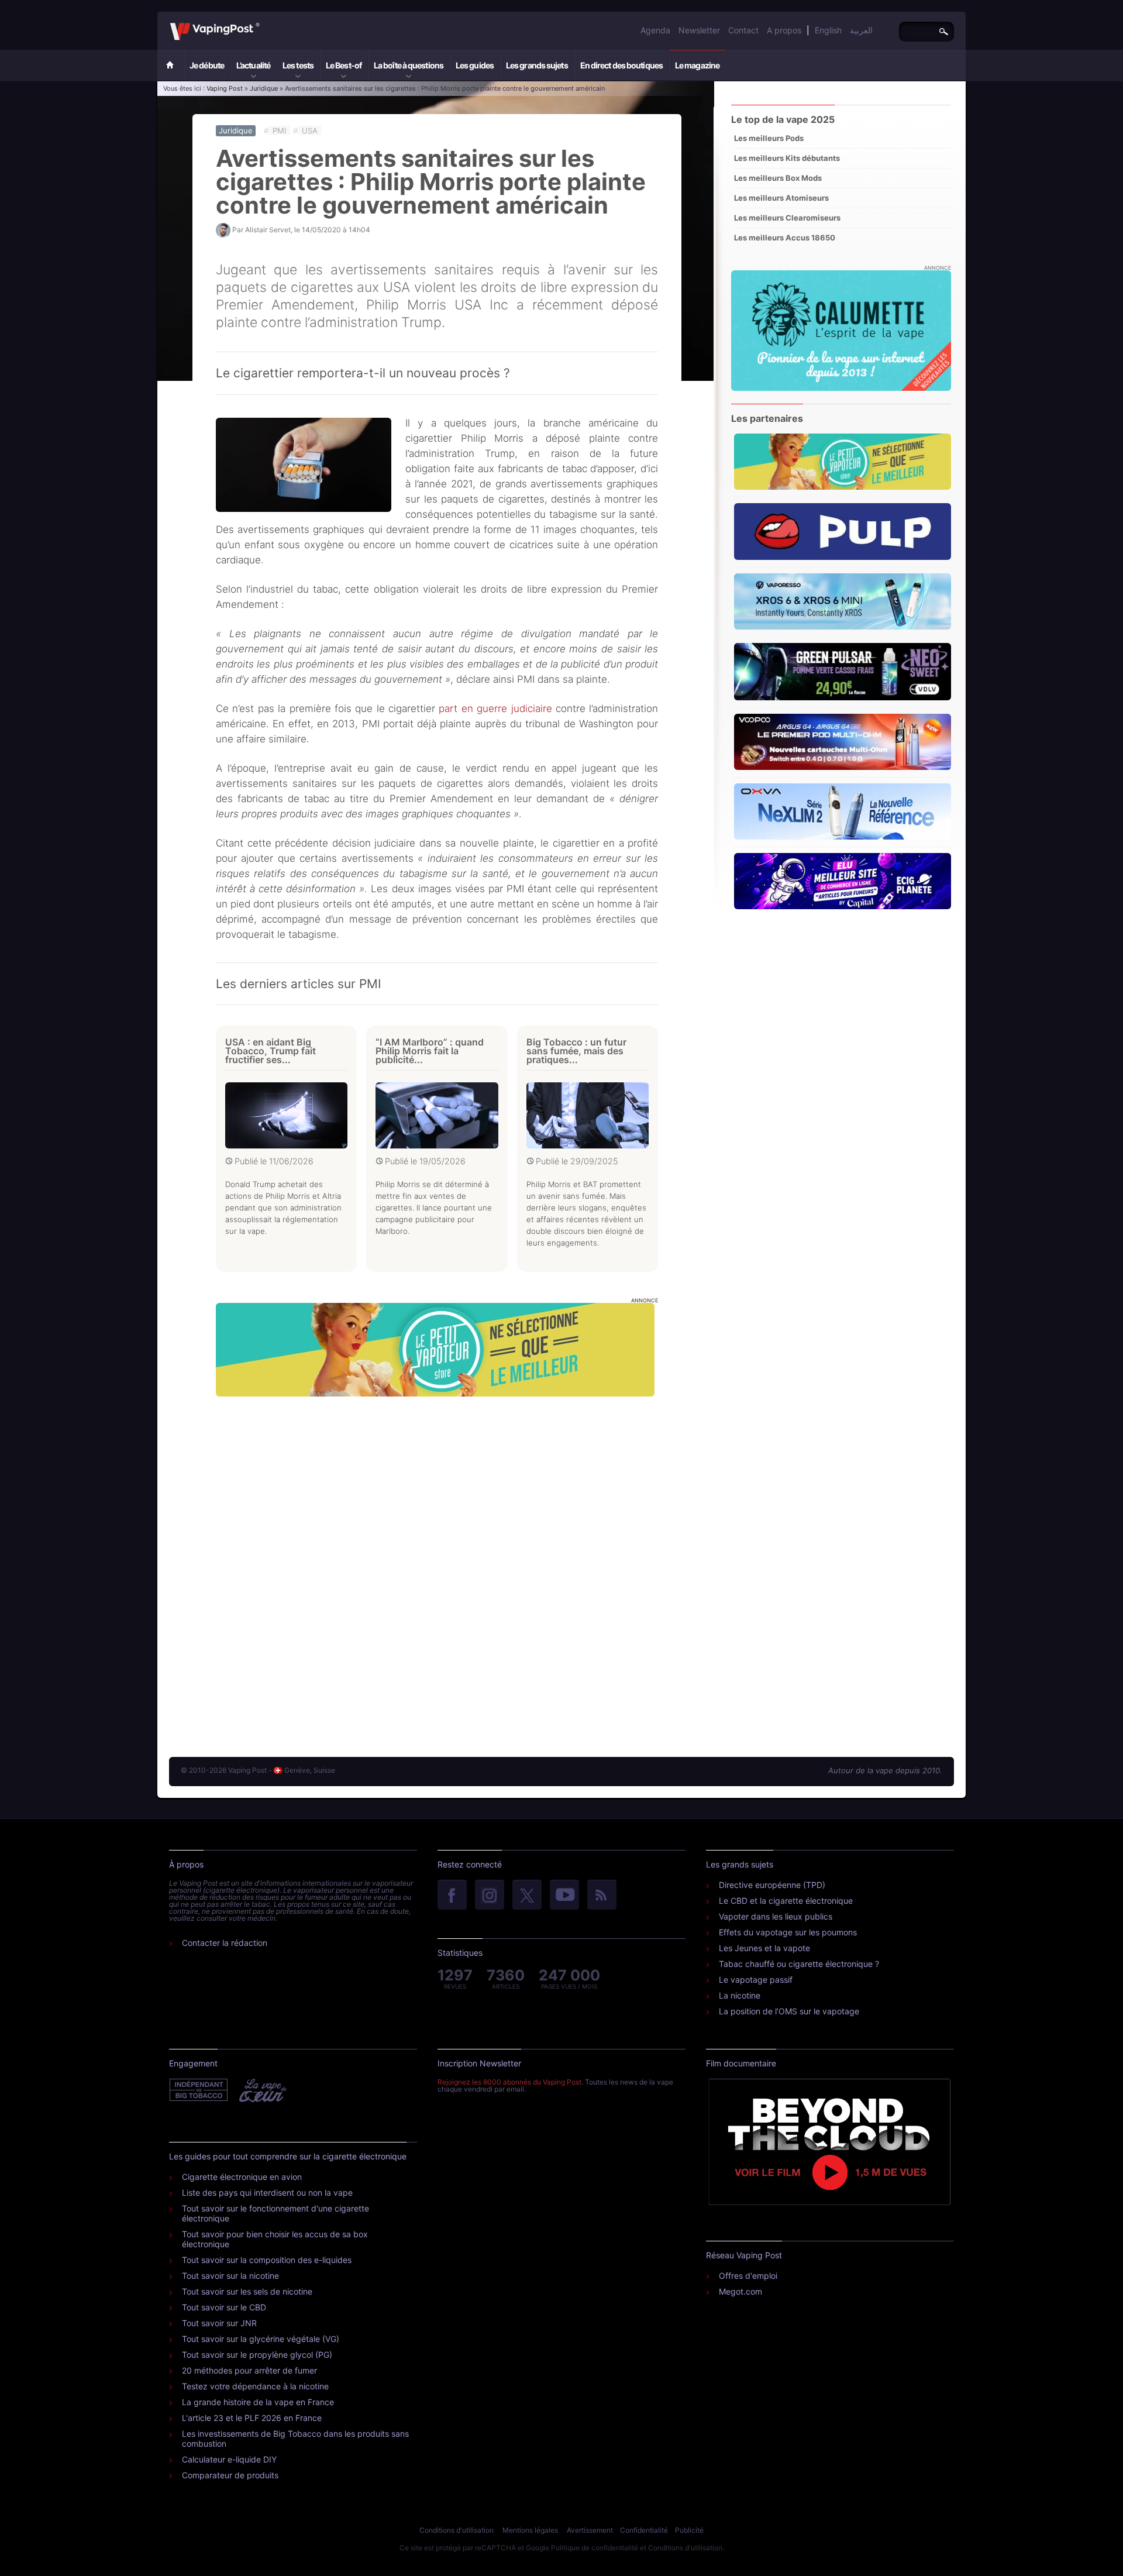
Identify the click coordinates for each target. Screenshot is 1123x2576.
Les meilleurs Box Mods (778, 178)
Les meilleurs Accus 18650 (785, 238)
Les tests (298, 65)
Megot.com (740, 2291)
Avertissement (590, 2530)
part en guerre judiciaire (495, 709)
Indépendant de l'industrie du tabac (199, 2090)
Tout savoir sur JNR (219, 2323)
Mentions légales (530, 2530)
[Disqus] (437, 1565)
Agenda (655, 30)
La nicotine (740, 1995)
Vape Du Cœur (262, 2090)
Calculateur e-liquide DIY (229, 2459)
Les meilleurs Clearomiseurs (787, 218)
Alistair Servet (268, 230)
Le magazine (697, 65)
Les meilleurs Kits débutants (787, 158)
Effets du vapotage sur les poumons (788, 1932)
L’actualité (253, 65)
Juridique (264, 88)
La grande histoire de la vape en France (258, 2402)
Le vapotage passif (756, 1980)
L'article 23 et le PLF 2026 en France (252, 2418)
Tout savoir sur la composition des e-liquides (267, 2260)
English (828, 30)
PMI (279, 130)
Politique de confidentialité (595, 2548)
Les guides (475, 65)
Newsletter (699, 30)
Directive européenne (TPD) (772, 1885)
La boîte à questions (409, 65)
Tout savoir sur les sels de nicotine (247, 2291)
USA (310, 130)
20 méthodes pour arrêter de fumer (249, 2370)
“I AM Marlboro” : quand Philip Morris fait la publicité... (430, 1051)
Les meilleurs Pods (769, 138)
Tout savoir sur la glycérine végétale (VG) (261, 2339)
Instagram (490, 1896)
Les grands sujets (537, 65)
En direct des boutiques (621, 65)
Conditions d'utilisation (457, 2530)
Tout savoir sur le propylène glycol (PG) (257, 2355)
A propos (784, 30)
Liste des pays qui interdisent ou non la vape (267, 2192)
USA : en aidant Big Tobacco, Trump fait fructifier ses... (271, 1051)
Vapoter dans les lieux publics (776, 1916)
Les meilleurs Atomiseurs (781, 198)
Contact (743, 30)
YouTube (564, 1896)
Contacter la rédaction (225, 1943)
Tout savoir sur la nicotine (230, 2276)
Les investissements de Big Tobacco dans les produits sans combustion (295, 2439)
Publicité (689, 2530)
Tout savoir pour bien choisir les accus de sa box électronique (275, 2239)
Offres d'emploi (748, 2276)
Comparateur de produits (230, 2475)
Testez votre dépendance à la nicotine (255, 2386)
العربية (861, 30)
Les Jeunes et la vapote (764, 1948)
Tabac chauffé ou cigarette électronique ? (799, 1964)
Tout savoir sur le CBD (224, 2307)
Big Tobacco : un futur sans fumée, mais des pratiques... (576, 1051)
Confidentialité (644, 2530)
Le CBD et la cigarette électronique (786, 1901)
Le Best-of (344, 65)
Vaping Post (263, 23)
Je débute (207, 65)
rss (602, 1896)
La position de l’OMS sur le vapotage (789, 2011)
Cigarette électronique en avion (242, 2177)
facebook (452, 1896)
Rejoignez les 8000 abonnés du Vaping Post (509, 2082)
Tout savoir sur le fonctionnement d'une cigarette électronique (275, 2213)
